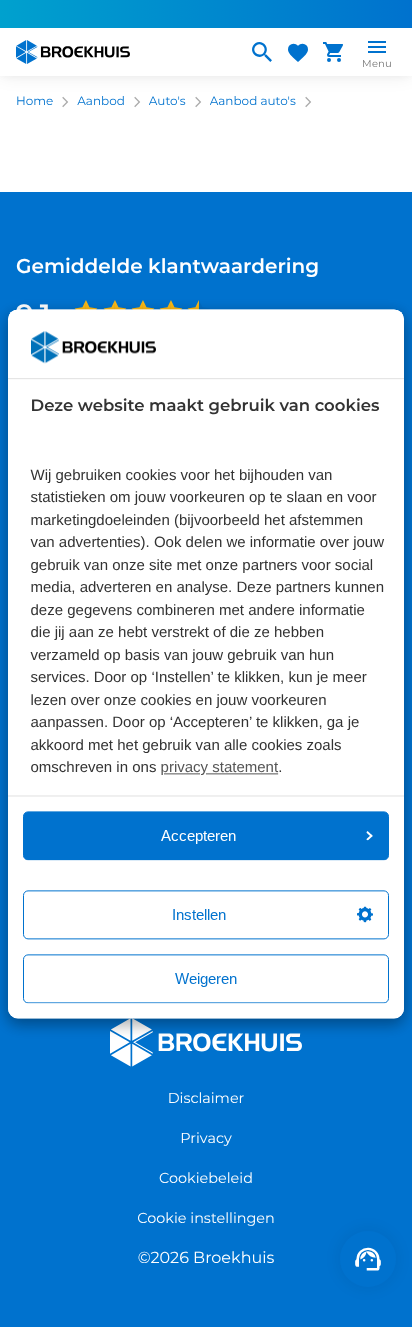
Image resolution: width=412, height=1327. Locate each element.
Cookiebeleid (206, 1178)
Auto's (167, 101)
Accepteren (198, 835)
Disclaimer (206, 1098)
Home (34, 101)
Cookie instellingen (206, 1218)
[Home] (123, 52)
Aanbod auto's (253, 101)
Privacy (205, 1138)
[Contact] (368, 1259)
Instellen (199, 914)
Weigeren (206, 978)
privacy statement (220, 768)
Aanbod (101, 101)
